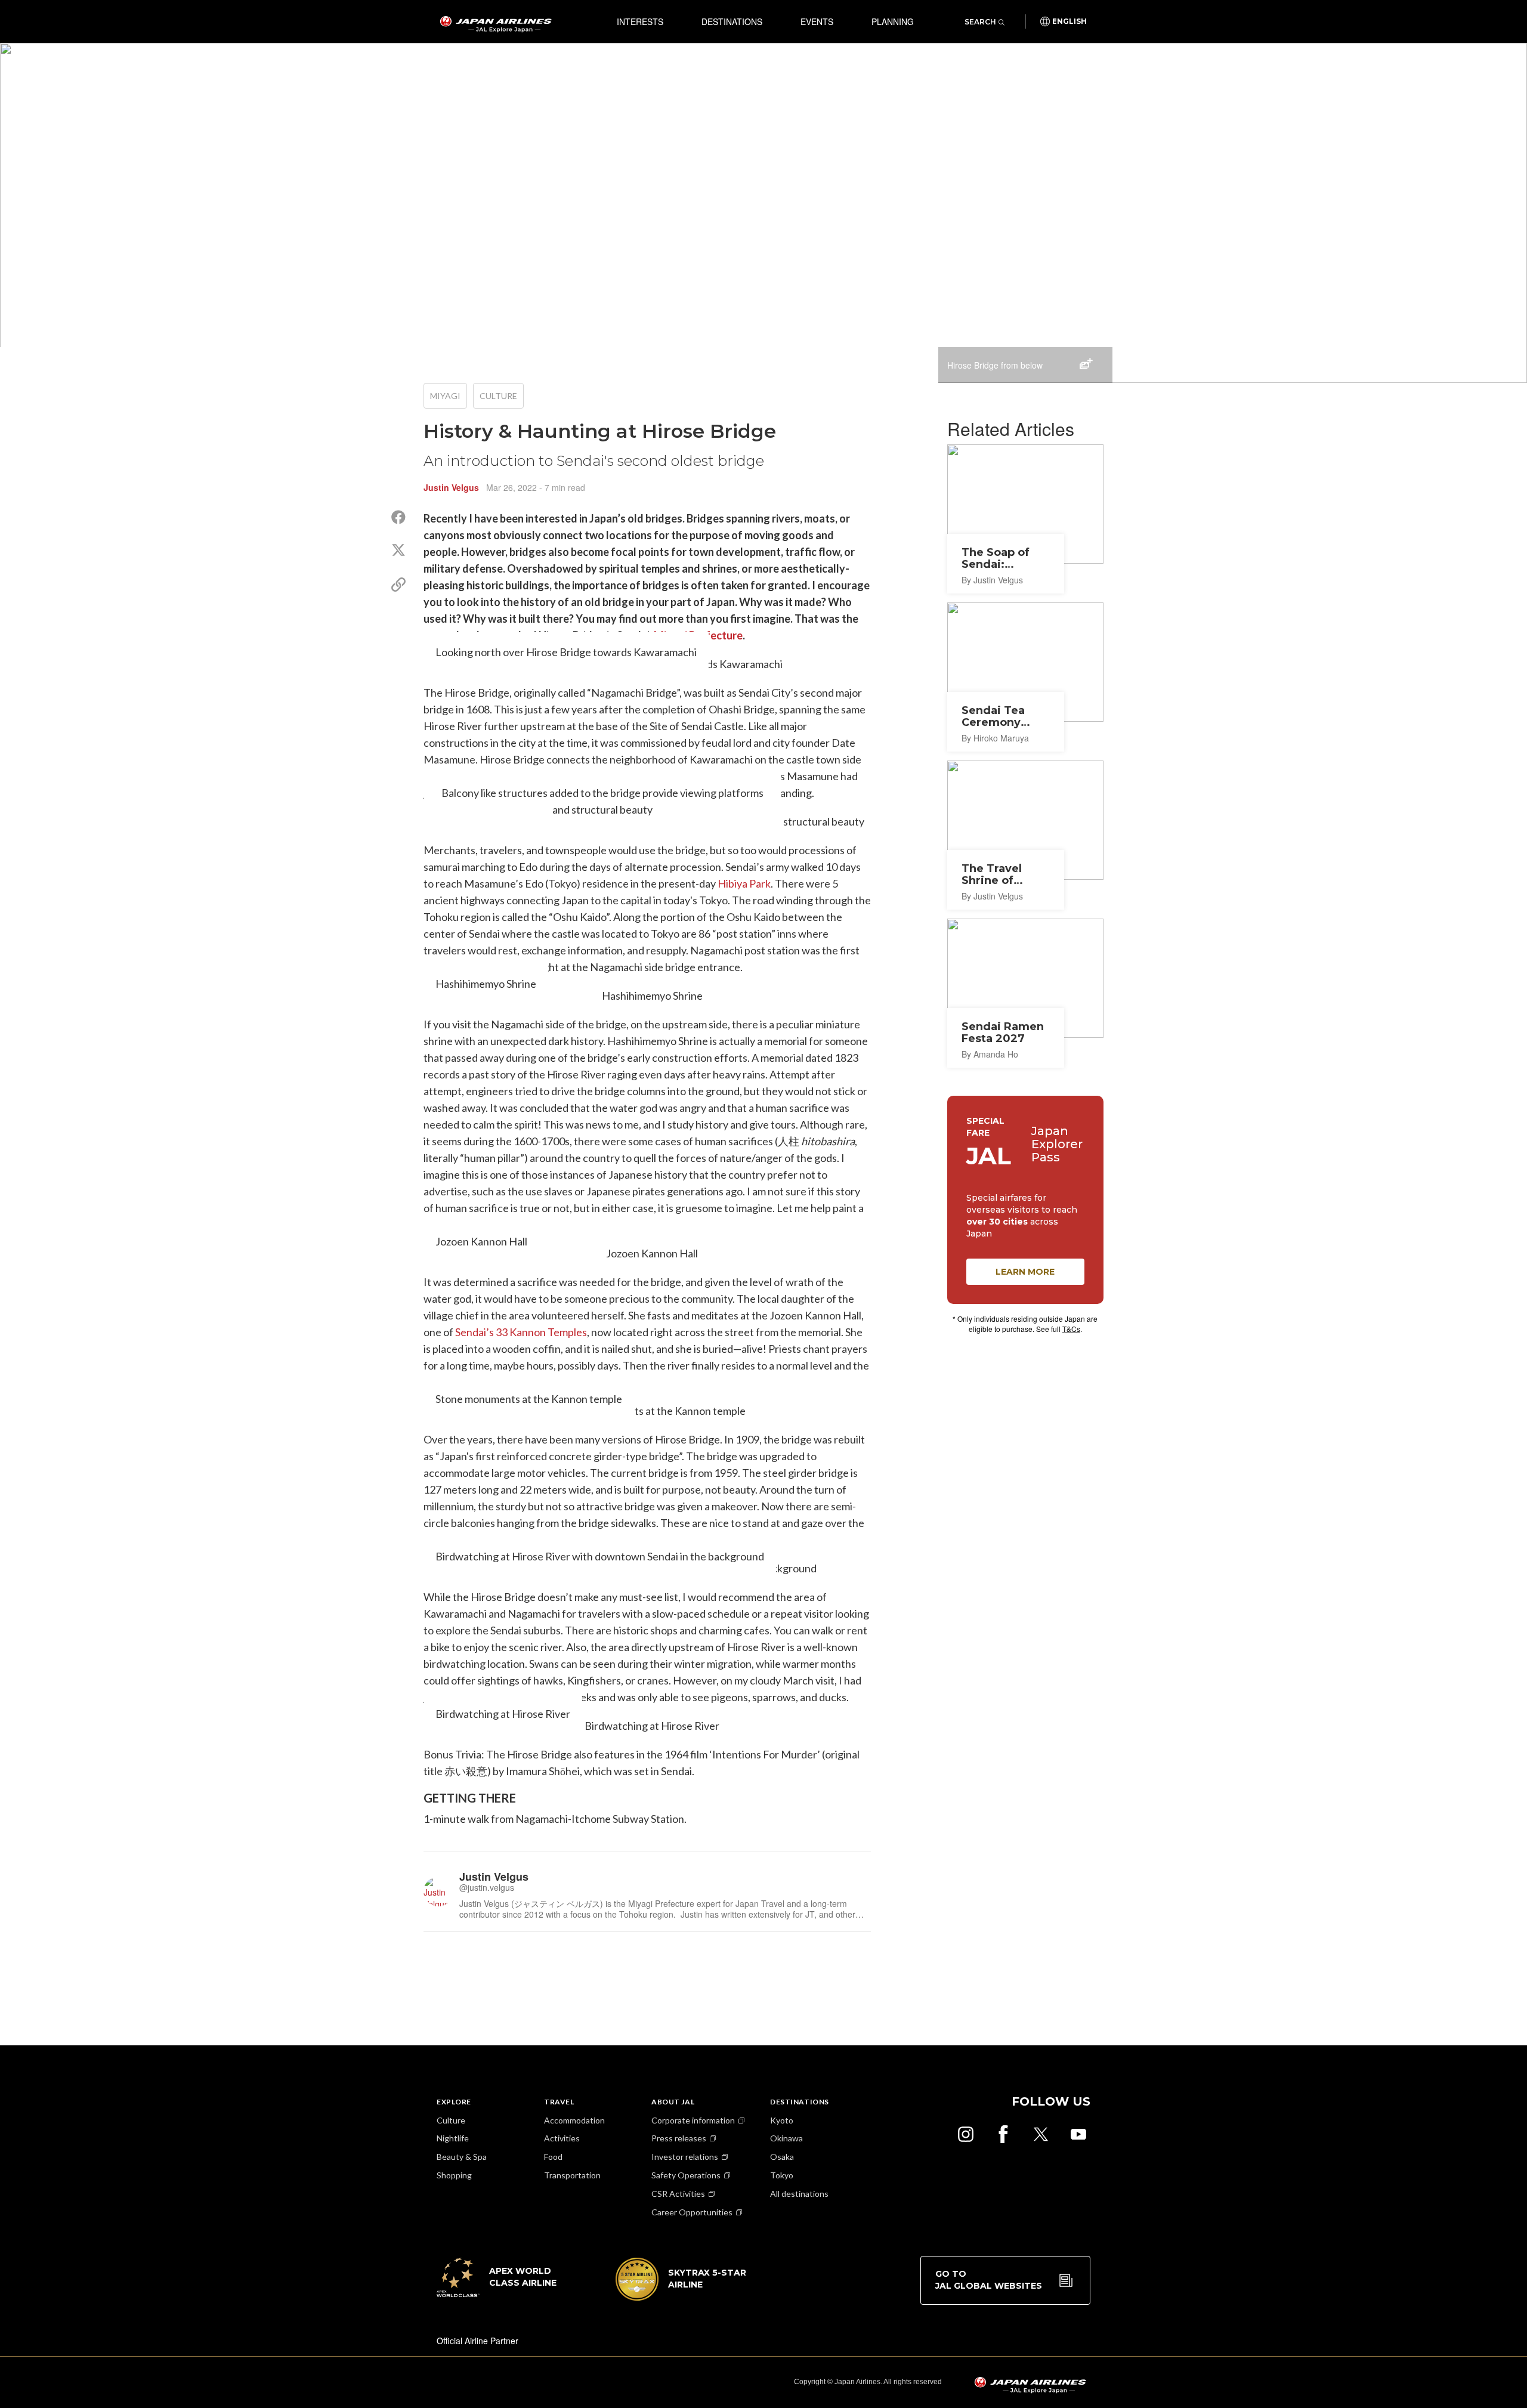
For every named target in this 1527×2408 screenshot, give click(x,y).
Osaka (782, 2157)
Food (553, 2157)
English (1069, 21)
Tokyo (782, 2175)
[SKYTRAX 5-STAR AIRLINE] (681, 2297)
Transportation (572, 2175)
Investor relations (685, 2157)
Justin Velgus (451, 487)
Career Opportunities (692, 2212)
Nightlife (453, 2138)
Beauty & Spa (462, 2157)
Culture (498, 396)
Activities (562, 2138)
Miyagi (445, 396)
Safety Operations (686, 2175)
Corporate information (693, 2120)
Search (980, 22)
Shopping (454, 2175)
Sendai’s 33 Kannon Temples (521, 1332)
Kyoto (782, 2120)
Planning (893, 21)
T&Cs (1071, 1329)
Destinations (732, 21)
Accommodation (574, 2120)
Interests (640, 21)
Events (817, 21)
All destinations (799, 2194)
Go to (989, 2280)
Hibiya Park (744, 883)
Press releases (679, 2138)
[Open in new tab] (966, 2134)
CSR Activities (678, 2194)
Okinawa (786, 2138)
